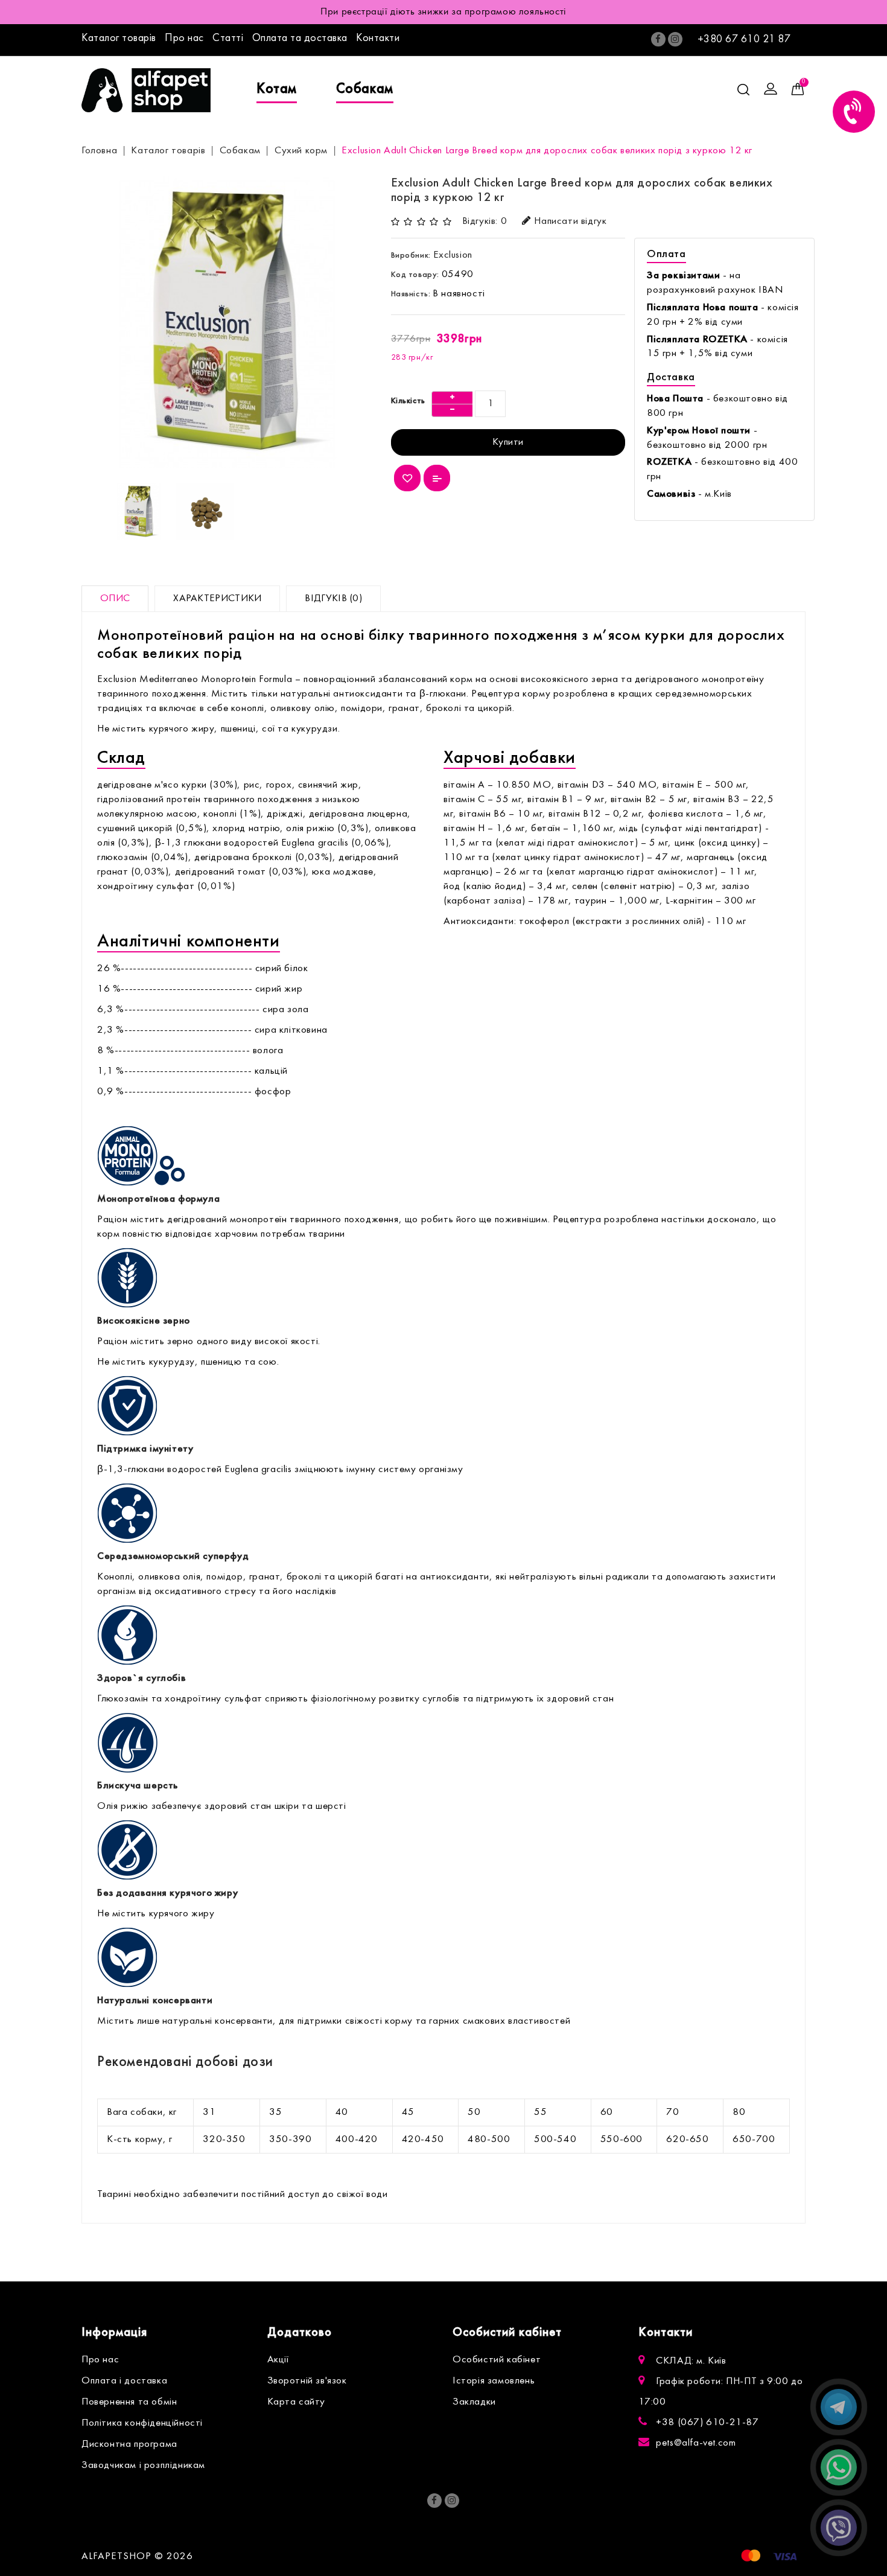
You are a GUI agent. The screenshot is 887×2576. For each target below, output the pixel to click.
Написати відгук (570, 222)
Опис (115, 599)
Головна (99, 151)
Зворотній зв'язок (307, 2381)
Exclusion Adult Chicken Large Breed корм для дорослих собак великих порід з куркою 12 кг (547, 151)
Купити (508, 442)
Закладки (474, 2402)
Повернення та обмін (129, 2402)
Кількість (408, 401)
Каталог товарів (119, 38)
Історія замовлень (494, 2381)
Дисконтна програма (129, 2444)
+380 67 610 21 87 (744, 40)
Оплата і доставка (124, 2381)
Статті (228, 38)
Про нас (184, 38)
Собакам (365, 89)
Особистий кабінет (497, 2360)
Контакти (378, 38)
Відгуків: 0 (485, 222)
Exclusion (453, 255)
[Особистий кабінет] (771, 90)
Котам (277, 89)
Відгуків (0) (333, 599)
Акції (278, 2360)
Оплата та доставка (300, 38)
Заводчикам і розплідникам (143, 2466)
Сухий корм (301, 151)
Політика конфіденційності (142, 2423)
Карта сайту (297, 2402)
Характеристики (217, 599)
